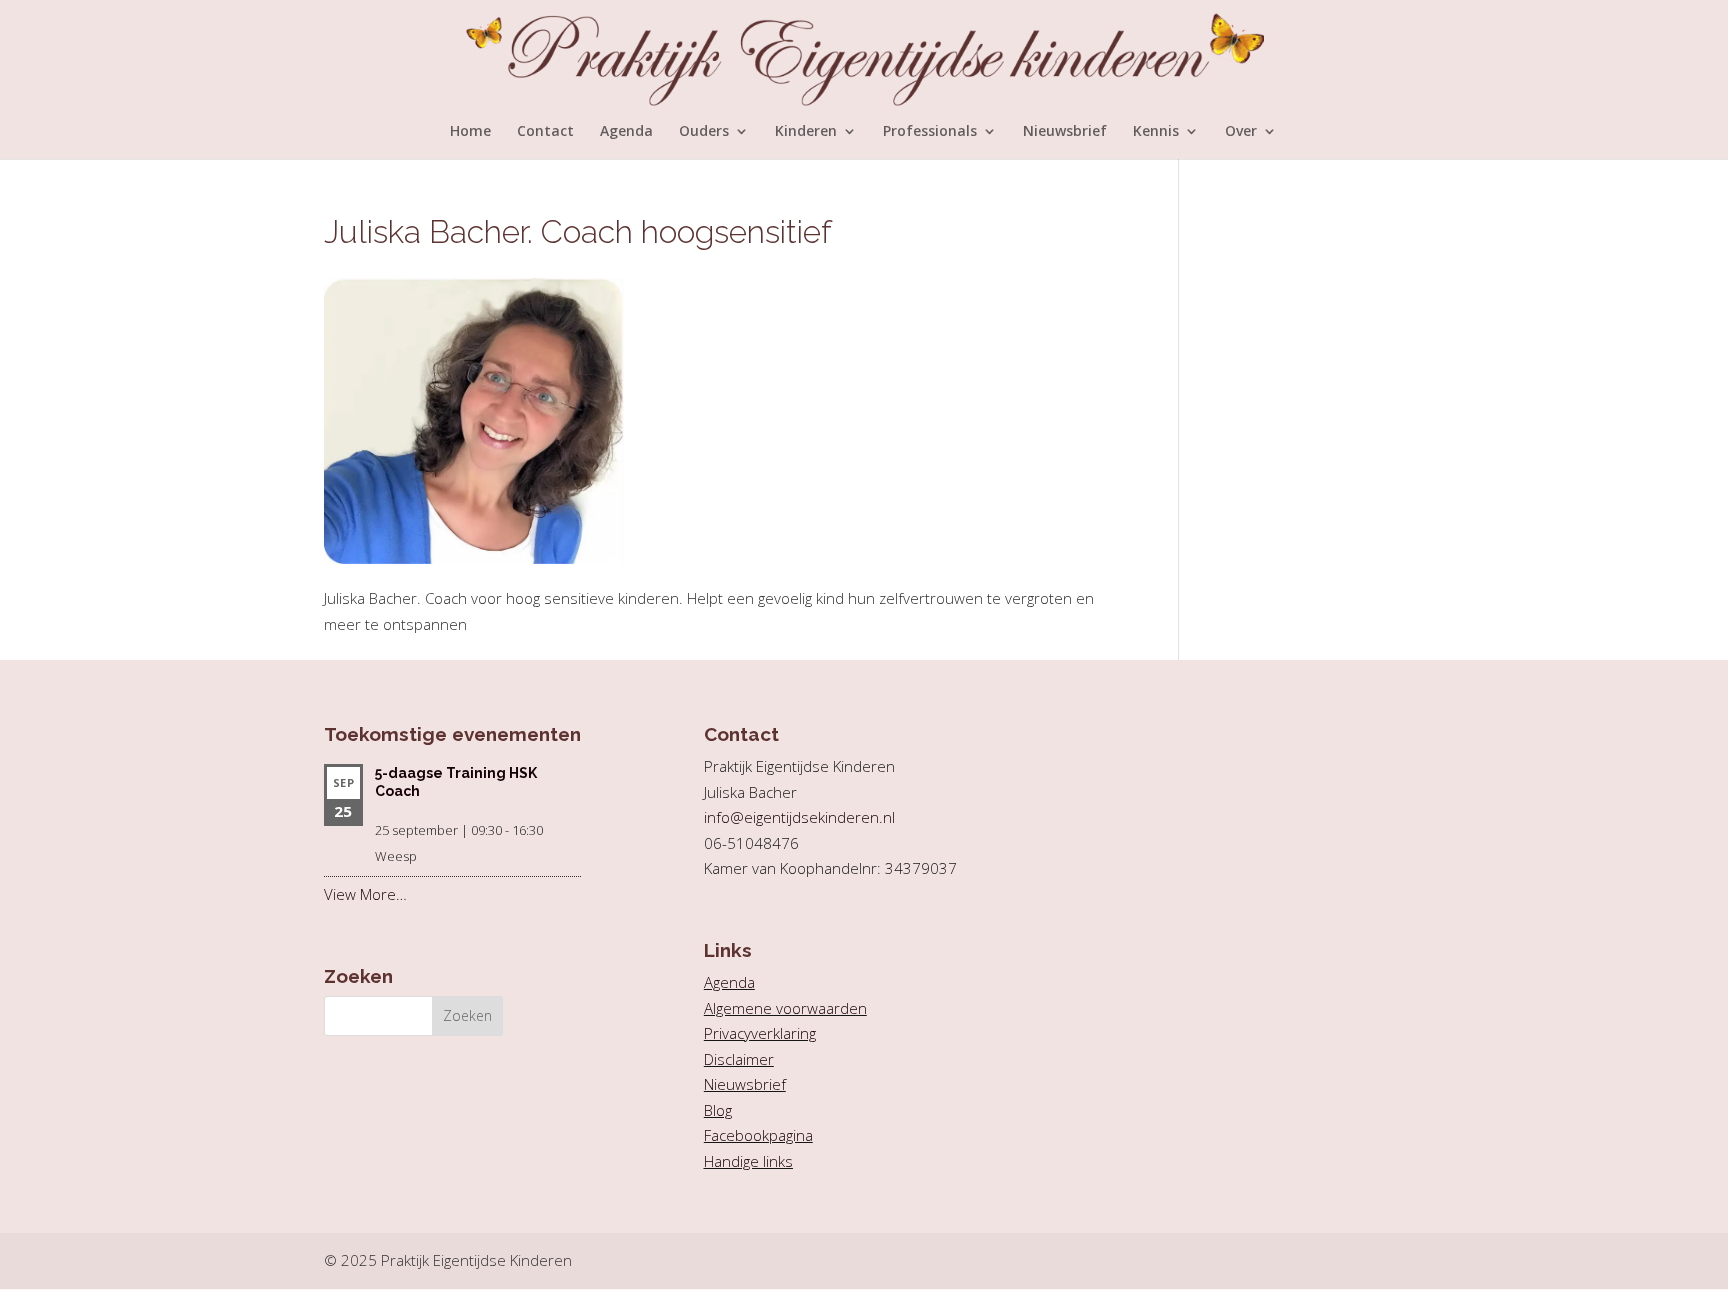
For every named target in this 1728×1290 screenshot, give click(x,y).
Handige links (748, 1161)
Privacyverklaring (760, 1033)
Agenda (626, 132)
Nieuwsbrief (1065, 132)
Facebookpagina (758, 1135)
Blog (718, 1110)
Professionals (930, 132)
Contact (545, 132)
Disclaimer (739, 1059)
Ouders (704, 132)
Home (470, 132)
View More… (365, 894)
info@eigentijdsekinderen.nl (799, 817)
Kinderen (806, 132)
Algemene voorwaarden (785, 1008)
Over (1241, 132)
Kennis (1156, 132)
